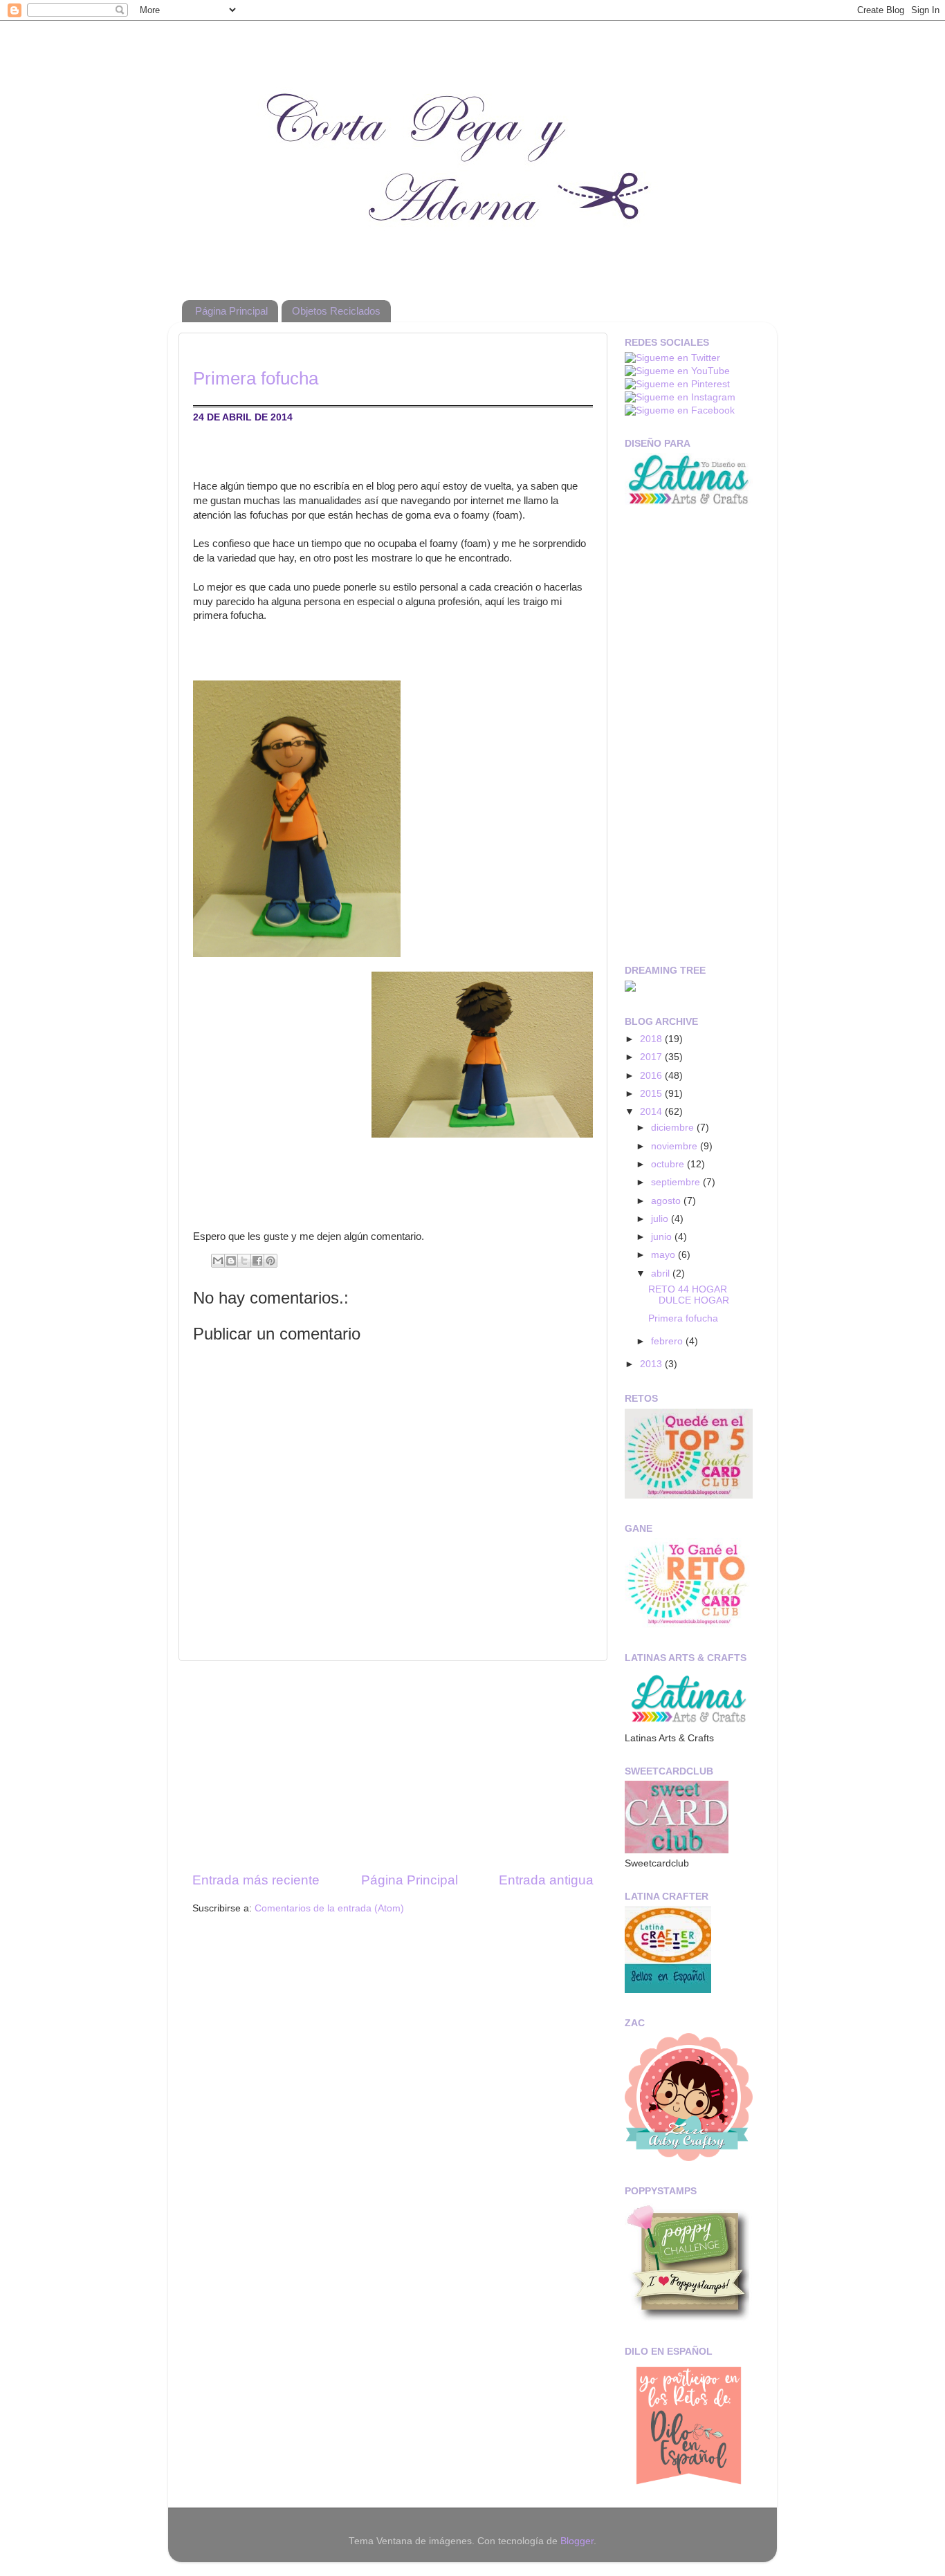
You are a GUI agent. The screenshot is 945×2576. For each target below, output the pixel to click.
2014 (652, 1112)
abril (662, 1273)
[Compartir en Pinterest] (270, 1261)
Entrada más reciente (256, 1880)
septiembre (677, 1182)
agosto (667, 1201)
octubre (669, 1164)
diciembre (674, 1128)
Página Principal (231, 311)
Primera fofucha (683, 1318)
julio (661, 1219)
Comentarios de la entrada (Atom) (329, 1908)
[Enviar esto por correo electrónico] (218, 1261)
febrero (668, 1341)
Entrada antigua (546, 1880)
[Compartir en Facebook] (257, 1261)
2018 (652, 1039)
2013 (652, 1364)
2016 (652, 1076)
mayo (664, 1255)
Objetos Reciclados (336, 311)
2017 (652, 1057)
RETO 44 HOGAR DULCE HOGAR (689, 1295)
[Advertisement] (393, 1766)
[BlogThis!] (231, 1261)
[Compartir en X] (244, 1261)
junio (663, 1237)
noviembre (676, 1146)
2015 (652, 1094)
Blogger (577, 2541)
